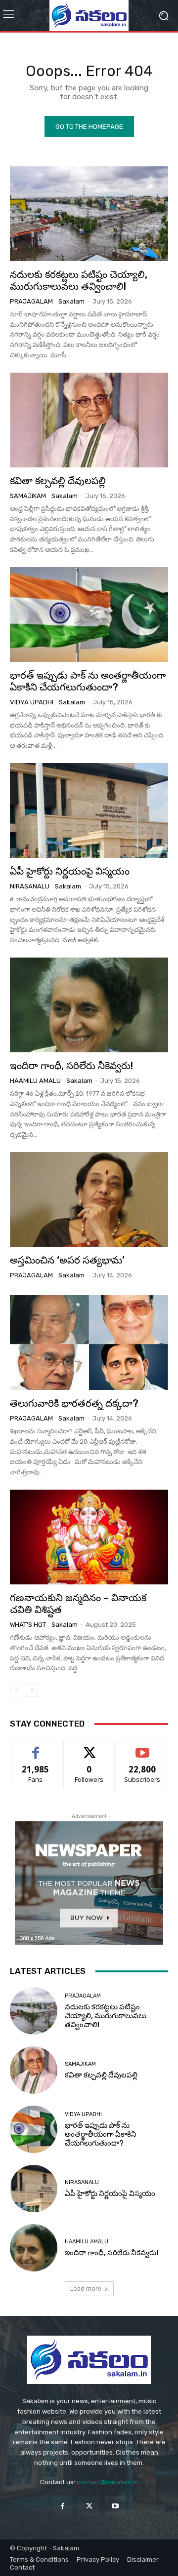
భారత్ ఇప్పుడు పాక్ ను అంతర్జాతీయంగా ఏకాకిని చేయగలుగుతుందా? (88, 681)
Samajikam (28, 496)
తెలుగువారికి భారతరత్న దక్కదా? (74, 1403)
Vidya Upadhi (32, 702)
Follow (89, 1748)
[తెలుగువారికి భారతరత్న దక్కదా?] (89, 1343)
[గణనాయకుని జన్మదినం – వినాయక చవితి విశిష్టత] (89, 1537)
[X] (89, 2506)
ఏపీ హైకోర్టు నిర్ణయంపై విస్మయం (70, 871)
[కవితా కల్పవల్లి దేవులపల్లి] (89, 420)
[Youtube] (115, 2506)
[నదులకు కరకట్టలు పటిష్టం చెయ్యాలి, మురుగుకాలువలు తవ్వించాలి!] (89, 214)
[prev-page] (16, 1690)
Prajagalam (31, 301)
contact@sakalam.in (108, 2482)
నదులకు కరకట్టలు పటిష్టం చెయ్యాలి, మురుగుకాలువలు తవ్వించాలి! (79, 280)
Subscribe (142, 1748)
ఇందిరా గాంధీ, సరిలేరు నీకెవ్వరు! (71, 1066)
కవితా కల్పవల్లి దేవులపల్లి (58, 481)
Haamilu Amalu (35, 1081)
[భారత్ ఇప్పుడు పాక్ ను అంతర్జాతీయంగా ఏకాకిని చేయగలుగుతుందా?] (89, 615)
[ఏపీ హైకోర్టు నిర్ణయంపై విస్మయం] (89, 810)
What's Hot (28, 1625)
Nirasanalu (30, 886)
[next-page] (32, 1690)
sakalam (71, 301)
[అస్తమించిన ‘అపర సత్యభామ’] (89, 1199)
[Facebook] (63, 2506)
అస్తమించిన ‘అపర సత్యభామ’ (67, 1260)
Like (36, 1748)
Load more (86, 2288)
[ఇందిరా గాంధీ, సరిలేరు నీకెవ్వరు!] (89, 1005)
